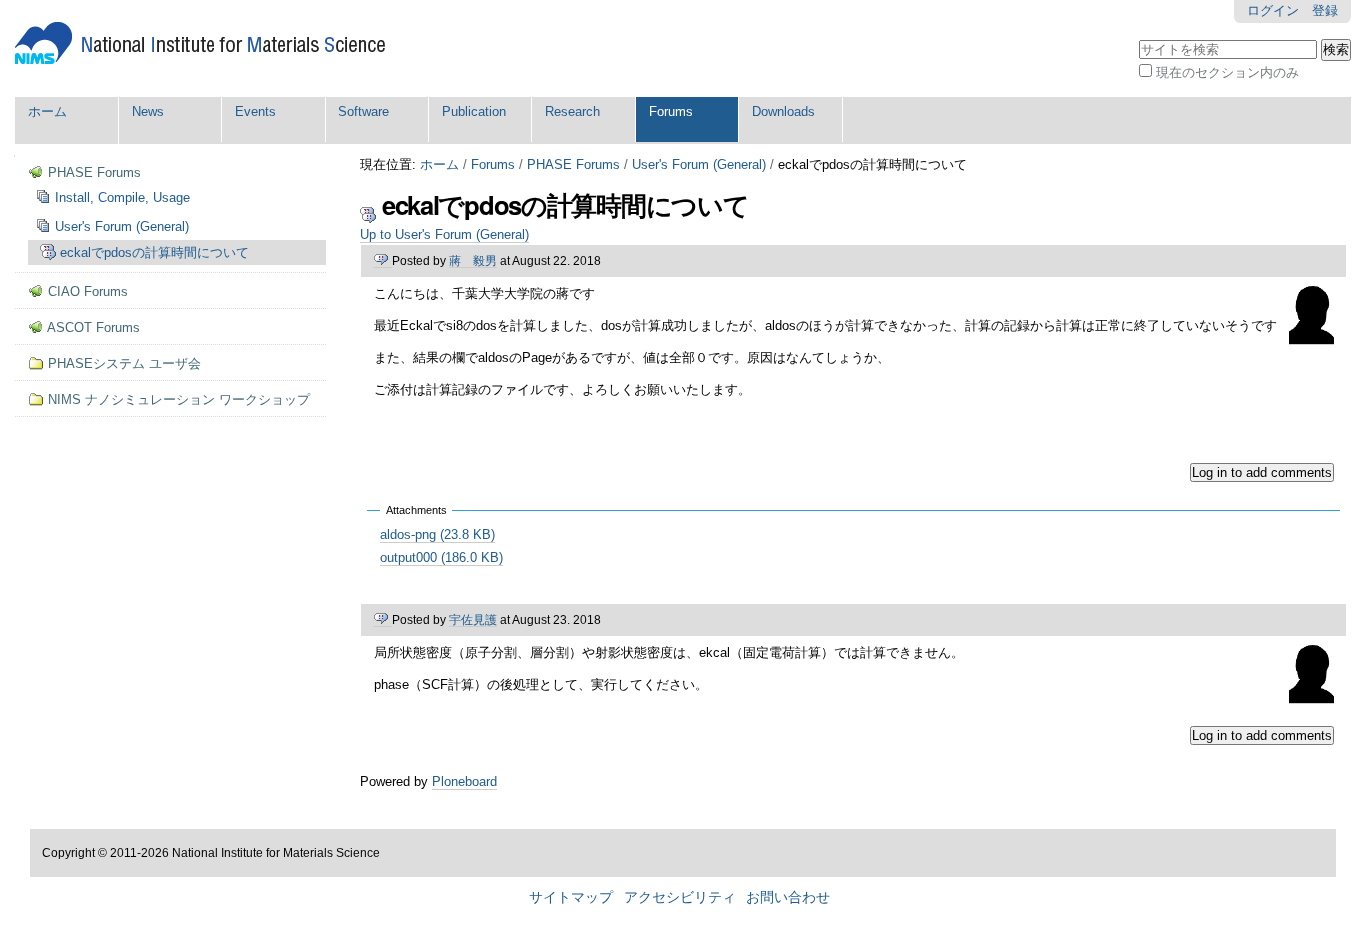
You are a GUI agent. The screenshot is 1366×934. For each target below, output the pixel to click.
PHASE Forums (573, 164)
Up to (444, 234)
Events (255, 111)
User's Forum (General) (699, 164)
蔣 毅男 (473, 261)
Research (572, 111)
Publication (474, 111)
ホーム (47, 111)
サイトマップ (571, 897)
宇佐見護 (473, 620)
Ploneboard (464, 781)
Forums (671, 111)
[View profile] (1311, 337)
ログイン (1273, 10)
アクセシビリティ (680, 897)
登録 (1325, 10)
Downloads (783, 111)
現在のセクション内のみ (1227, 72)
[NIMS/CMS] (200, 43)
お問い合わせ (788, 897)
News (148, 111)
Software (363, 111)
